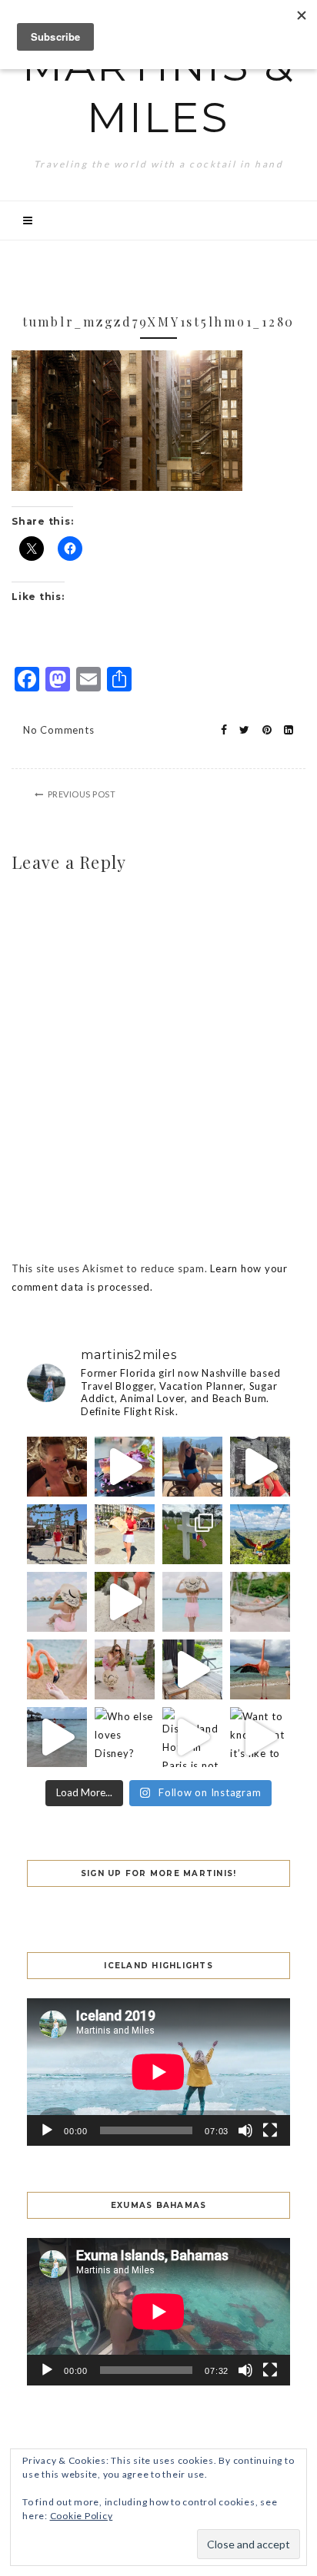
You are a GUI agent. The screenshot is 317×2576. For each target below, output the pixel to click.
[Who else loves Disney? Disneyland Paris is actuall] (125, 1737)
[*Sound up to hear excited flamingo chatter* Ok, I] (125, 1602)
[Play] (47, 2130)
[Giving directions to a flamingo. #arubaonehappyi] (125, 1669)
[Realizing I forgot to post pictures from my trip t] (260, 1534)
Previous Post (82, 794)
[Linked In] (284, 730)
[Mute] (245, 2130)
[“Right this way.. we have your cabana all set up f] (260, 1669)
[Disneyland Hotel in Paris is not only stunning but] (192, 1737)
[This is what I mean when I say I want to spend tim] (57, 1669)
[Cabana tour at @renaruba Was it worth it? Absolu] (192, 1669)
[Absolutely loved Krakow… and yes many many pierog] (57, 1534)
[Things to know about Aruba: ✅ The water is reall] (192, 1602)
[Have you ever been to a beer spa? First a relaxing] (57, 1467)
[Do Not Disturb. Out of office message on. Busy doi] (260, 1602)
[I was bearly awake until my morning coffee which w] (260, 1467)
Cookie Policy (82, 2516)
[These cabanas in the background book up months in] (57, 1602)
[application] (158, 2072)
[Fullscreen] (270, 2130)
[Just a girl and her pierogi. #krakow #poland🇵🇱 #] (125, 1534)
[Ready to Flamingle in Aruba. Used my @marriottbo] (57, 1737)
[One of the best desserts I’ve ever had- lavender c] (125, 1467)
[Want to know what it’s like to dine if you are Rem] (260, 1737)
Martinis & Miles (159, 91)
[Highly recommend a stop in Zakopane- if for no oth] (192, 1467)
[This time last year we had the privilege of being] (192, 1534)
